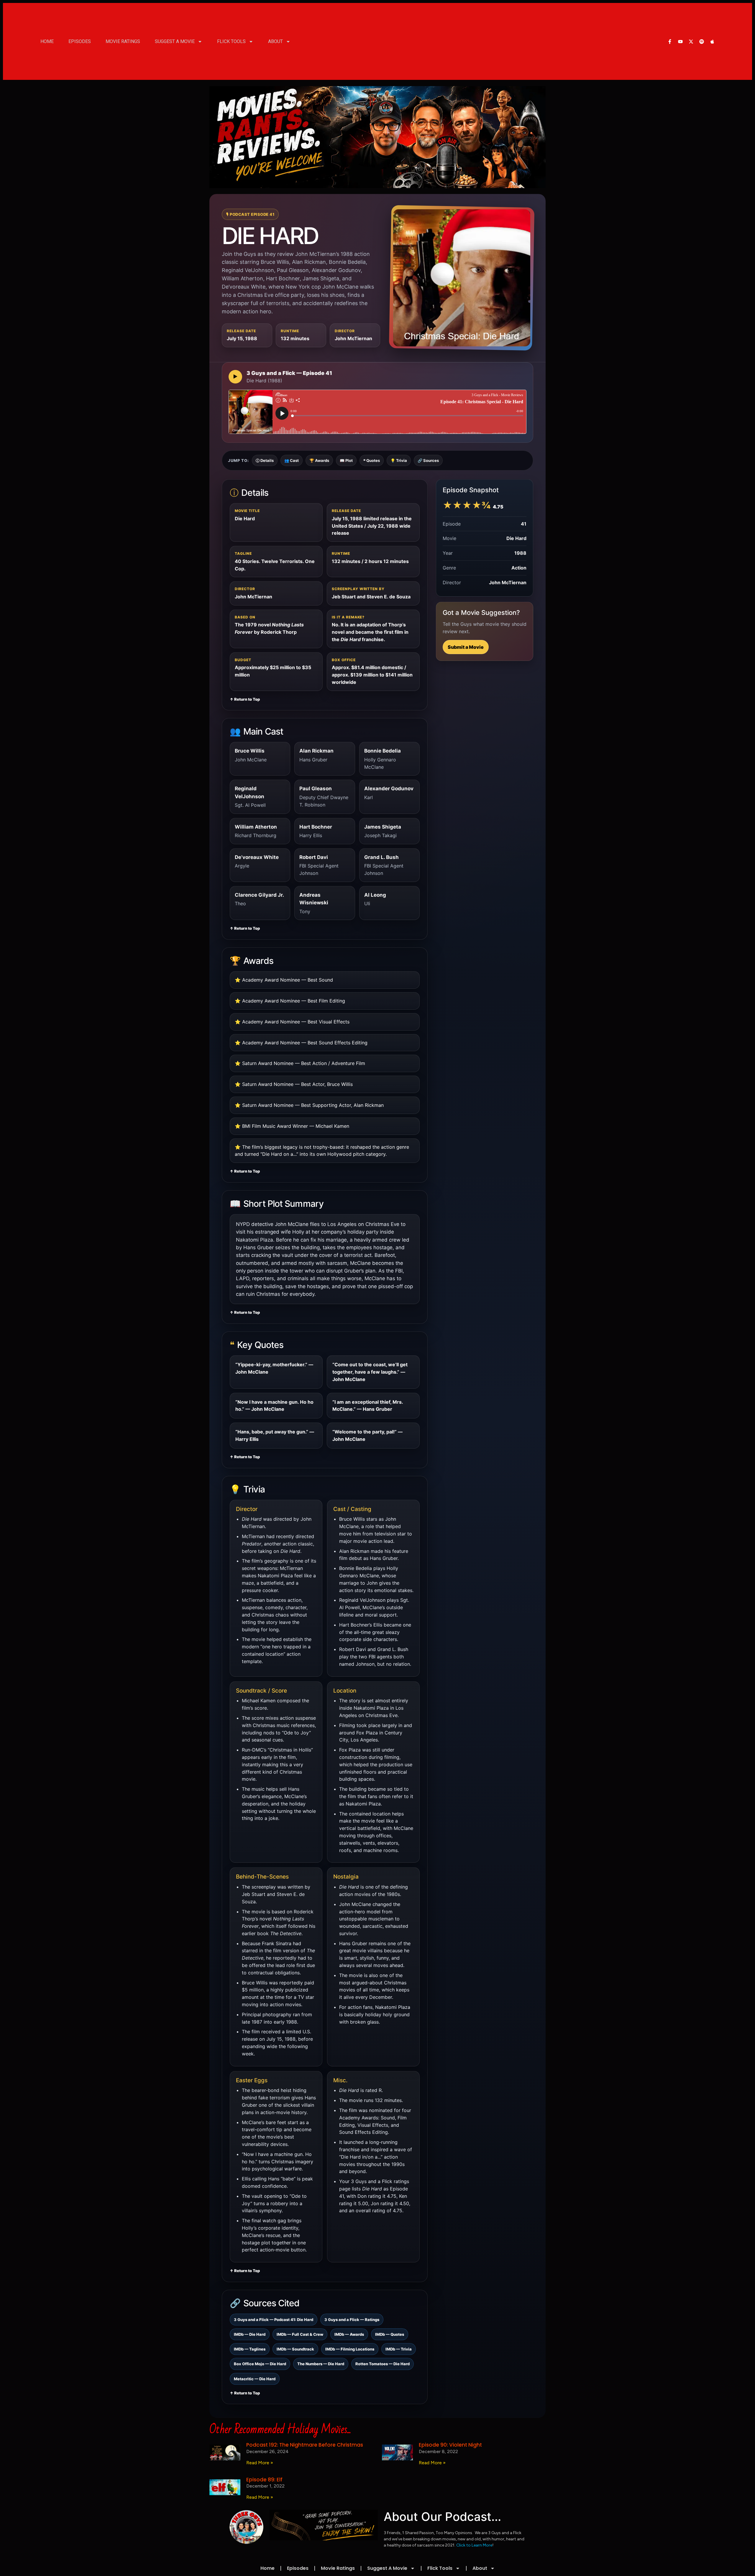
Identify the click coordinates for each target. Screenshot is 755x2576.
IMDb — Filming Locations (350, 2349)
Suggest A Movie (175, 41)
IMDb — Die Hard (250, 2334)
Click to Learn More (474, 2545)
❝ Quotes (372, 460)
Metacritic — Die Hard (255, 2379)
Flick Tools (231, 41)
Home (47, 41)
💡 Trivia (399, 460)
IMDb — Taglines (250, 2349)
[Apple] (712, 42)
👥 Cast (292, 460)
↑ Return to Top (245, 699)
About (275, 41)
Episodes (80, 41)
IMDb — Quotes (390, 2334)
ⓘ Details (265, 460)
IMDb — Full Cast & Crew (300, 2334)
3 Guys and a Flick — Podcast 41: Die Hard (274, 2320)
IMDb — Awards (349, 2334)
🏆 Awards (319, 460)
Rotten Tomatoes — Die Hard (383, 2364)
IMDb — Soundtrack (295, 2349)
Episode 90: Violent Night (450, 2445)
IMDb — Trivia (399, 2349)
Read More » (260, 2463)
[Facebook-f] (670, 42)
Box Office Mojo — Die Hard (260, 2364)
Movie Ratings (123, 41)
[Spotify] (702, 42)
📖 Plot (346, 460)
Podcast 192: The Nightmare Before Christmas (305, 2445)
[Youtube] (680, 42)
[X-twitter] (691, 42)
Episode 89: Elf (264, 2480)
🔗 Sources (428, 460)
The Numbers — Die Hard (321, 2364)
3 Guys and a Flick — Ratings (352, 2320)
